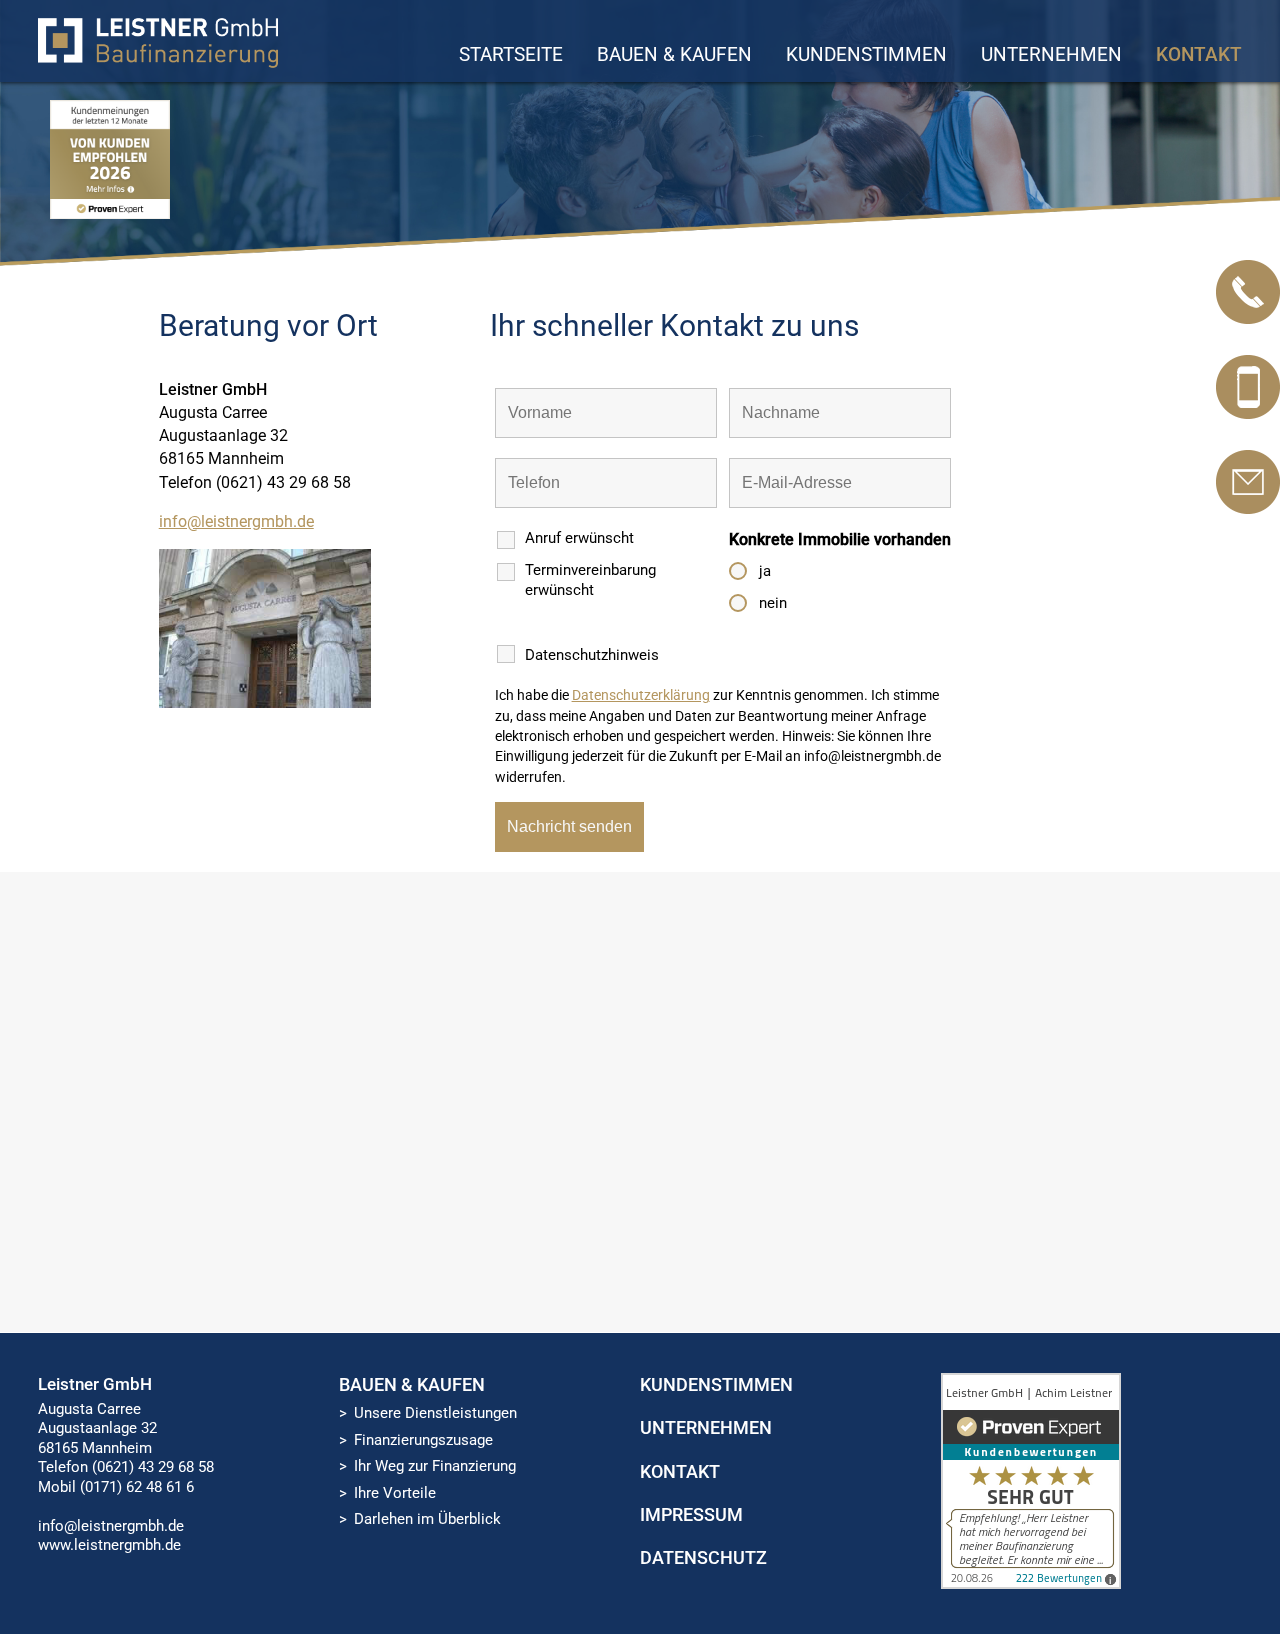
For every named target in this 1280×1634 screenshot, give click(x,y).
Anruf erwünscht (579, 538)
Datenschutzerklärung (641, 695)
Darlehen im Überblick (427, 1519)
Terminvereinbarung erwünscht (590, 580)
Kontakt (1199, 54)
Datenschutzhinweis (592, 655)
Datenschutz (703, 1557)
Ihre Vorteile (395, 1493)
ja (765, 571)
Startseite (511, 54)
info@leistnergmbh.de (236, 521)
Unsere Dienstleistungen (435, 1413)
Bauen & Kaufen (674, 54)
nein (773, 603)
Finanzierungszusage (423, 1440)
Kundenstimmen (866, 54)
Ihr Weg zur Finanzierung (435, 1466)
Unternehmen (1051, 54)
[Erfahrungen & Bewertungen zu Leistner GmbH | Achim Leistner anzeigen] (1031, 1584)
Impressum (691, 1514)
